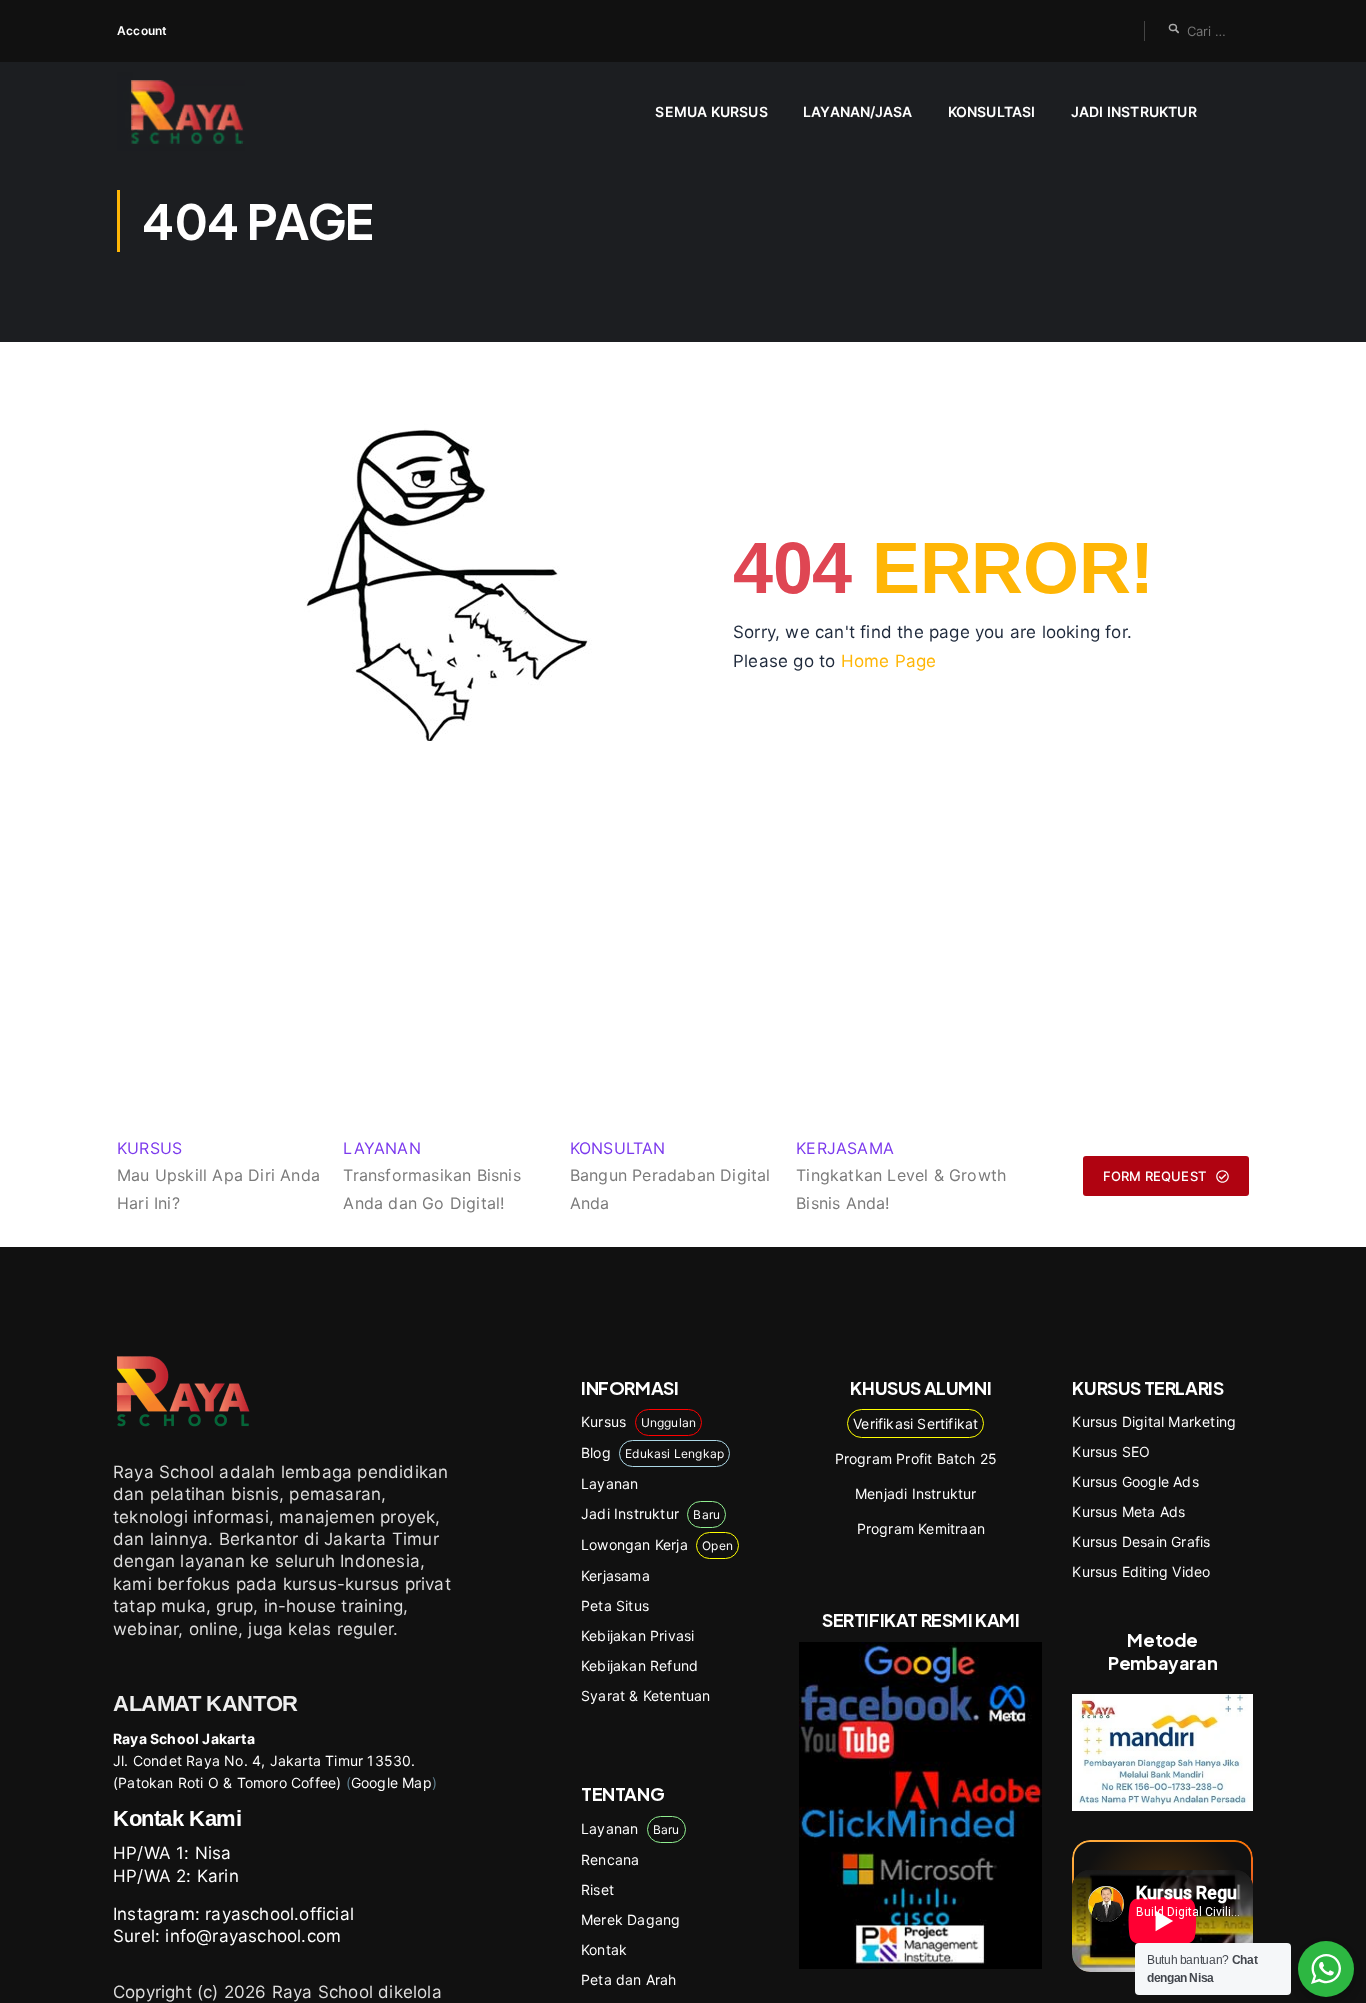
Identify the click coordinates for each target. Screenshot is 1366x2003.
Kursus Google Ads (1135, 1481)
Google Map (391, 1782)
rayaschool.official (279, 1914)
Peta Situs (615, 1605)
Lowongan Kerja (657, 1544)
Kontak (604, 1949)
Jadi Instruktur (1134, 111)
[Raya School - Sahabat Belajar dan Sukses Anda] (194, 111)
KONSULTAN (618, 1148)
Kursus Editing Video (1141, 1571)
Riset (597, 1889)
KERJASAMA (845, 1148)
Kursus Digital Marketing (1154, 1421)
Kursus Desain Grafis (1141, 1541)
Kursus (638, 1421)
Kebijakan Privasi (637, 1635)
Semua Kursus (711, 111)
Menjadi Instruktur (916, 1493)
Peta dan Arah (629, 1979)
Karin (218, 1876)
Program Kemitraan (921, 1528)
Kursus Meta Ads (1128, 1511)
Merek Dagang (630, 1919)
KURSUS (149, 1148)
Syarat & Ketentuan (646, 1695)
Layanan (609, 1483)
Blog (652, 1452)
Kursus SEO (1111, 1451)
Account (142, 30)
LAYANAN (381, 1148)
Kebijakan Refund (639, 1665)
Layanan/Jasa (857, 111)
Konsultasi (992, 111)
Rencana (610, 1859)
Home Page (889, 661)
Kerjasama (615, 1575)
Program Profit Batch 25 (916, 1458)
